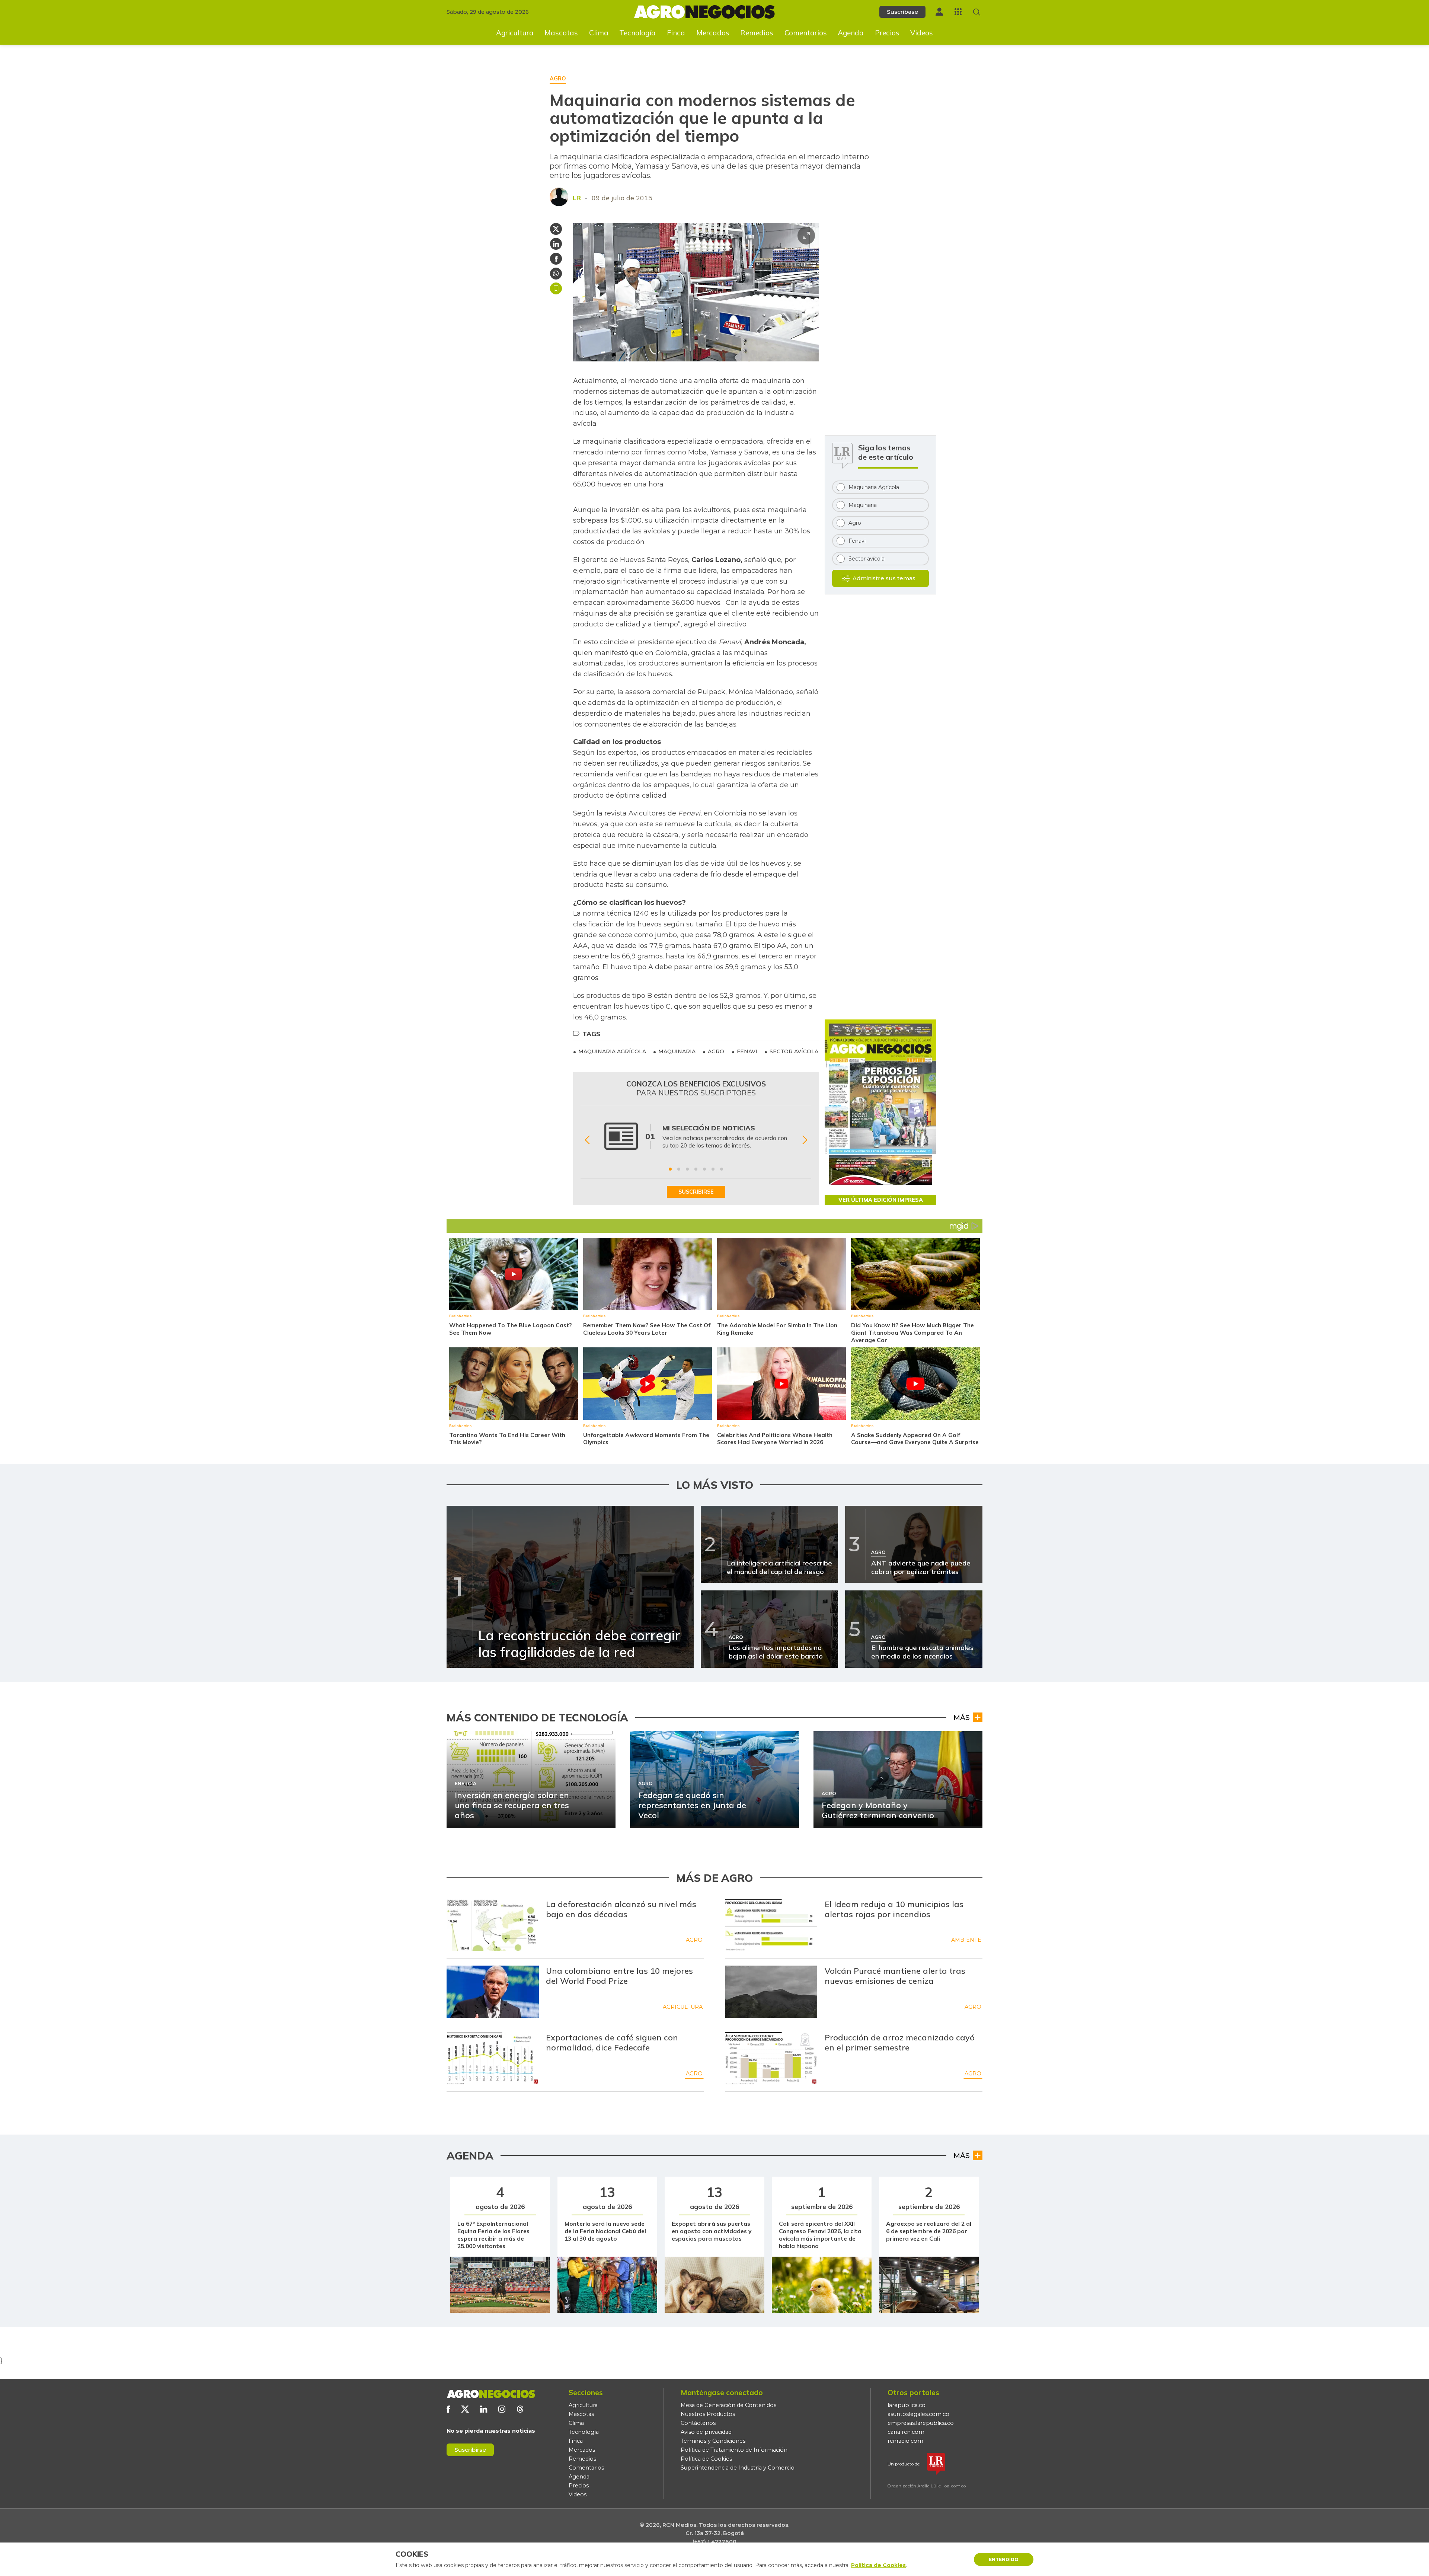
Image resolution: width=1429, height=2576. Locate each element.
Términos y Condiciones (713, 2441)
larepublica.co (907, 2405)
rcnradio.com (905, 2441)
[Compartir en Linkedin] (556, 244)
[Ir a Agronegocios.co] (491, 2394)
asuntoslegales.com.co (918, 2414)
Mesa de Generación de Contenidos (728, 2405)
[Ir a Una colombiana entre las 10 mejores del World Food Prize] (493, 1992)
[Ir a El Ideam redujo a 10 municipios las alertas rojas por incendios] (771, 1925)
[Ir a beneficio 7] (722, 1169)
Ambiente (966, 1940)
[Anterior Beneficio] (587, 1140)
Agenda (851, 33)
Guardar (556, 288)
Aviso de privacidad (706, 2432)
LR (577, 198)
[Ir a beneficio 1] (670, 1169)
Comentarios (806, 33)
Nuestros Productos (708, 2414)
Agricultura (515, 33)
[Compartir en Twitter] (556, 229)
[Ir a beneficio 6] (713, 1169)
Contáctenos (698, 2423)
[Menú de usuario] (939, 12)
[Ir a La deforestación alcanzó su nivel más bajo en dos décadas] (493, 1925)
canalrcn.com (906, 2432)
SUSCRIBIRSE (696, 1192)
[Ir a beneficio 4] (696, 1169)
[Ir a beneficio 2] (679, 1169)
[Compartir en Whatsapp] (556, 274)
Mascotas (561, 33)
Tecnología (637, 33)
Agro (694, 1940)
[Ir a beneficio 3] (687, 1169)
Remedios (757, 33)
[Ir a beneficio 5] (704, 1169)
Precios (887, 33)
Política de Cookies (706, 2459)
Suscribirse (470, 2450)
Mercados (713, 33)
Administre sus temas (884, 578)
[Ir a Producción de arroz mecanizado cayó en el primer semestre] (771, 2058)
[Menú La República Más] (958, 12)
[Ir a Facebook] (448, 2409)
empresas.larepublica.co (921, 2423)
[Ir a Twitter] (465, 2409)
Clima (599, 33)
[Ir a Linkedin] (484, 2409)
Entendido (1004, 2559)
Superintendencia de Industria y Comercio (738, 2468)
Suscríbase (902, 12)
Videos (922, 33)
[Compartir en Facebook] (556, 259)
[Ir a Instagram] (502, 2409)
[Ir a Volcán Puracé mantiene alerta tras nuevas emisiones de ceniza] (771, 1992)
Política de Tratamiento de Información (734, 2450)
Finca (676, 33)
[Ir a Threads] (520, 2409)
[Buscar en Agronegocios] (977, 12)
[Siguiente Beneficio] (805, 1140)
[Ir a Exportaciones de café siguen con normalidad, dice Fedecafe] (493, 2058)
